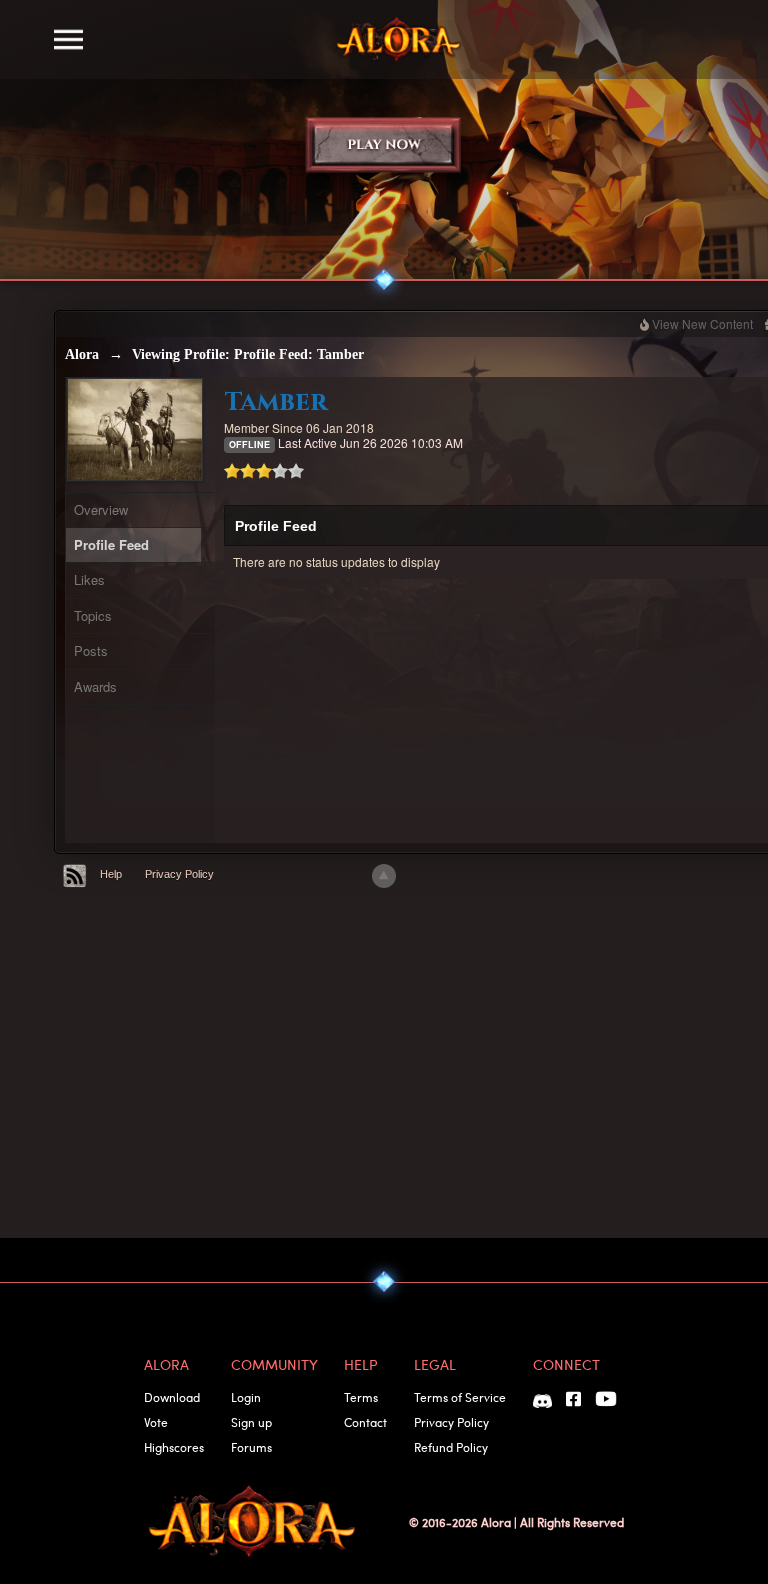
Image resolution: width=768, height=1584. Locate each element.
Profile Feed (111, 544)
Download (172, 1397)
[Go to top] (384, 876)
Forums (251, 1447)
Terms (361, 1397)
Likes (89, 579)
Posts (91, 650)
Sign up (251, 1422)
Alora (82, 354)
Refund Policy (451, 1447)
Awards (95, 686)
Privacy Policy (179, 874)
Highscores (174, 1447)
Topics (93, 615)
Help (111, 874)
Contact (365, 1422)
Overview (101, 509)
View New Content (702, 323)
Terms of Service (460, 1397)
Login (246, 1397)
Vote (156, 1422)
